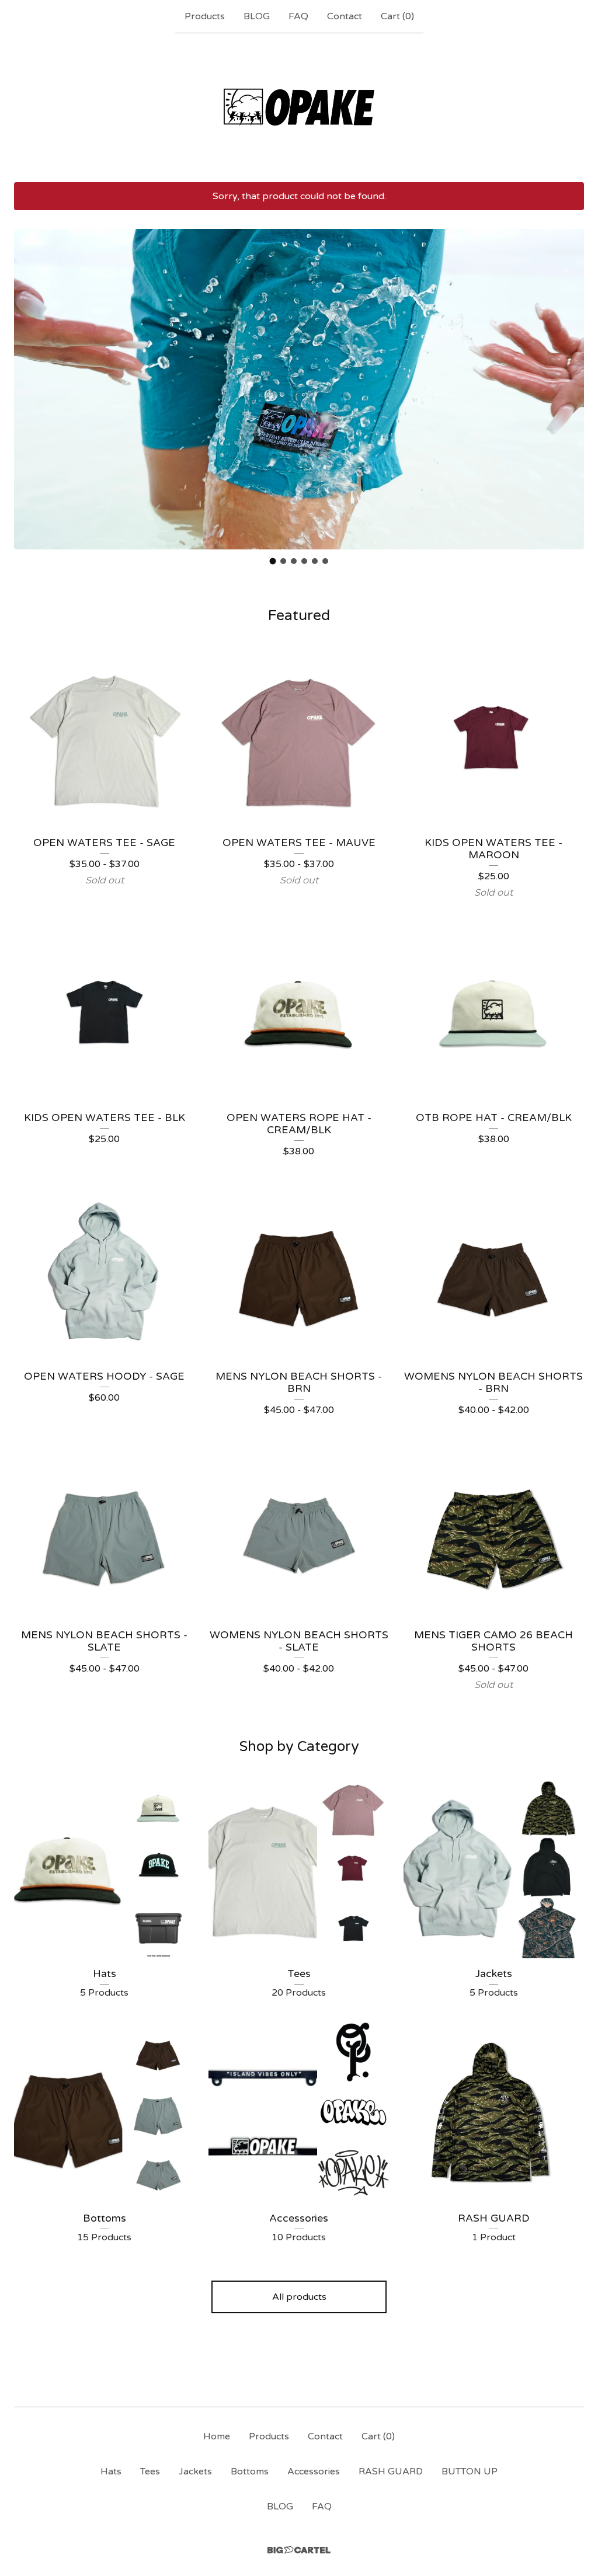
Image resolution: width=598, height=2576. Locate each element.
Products (205, 16)
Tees (150, 2471)
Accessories (314, 2471)
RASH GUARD (391, 2471)
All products (299, 2297)
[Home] (299, 107)
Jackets (195, 2471)
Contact (345, 16)
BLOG (257, 16)
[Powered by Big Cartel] (299, 2550)
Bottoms (250, 2471)
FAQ (298, 16)
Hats (111, 2471)
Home (217, 2436)
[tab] (273, 561)
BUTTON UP (470, 2471)
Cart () (397, 16)
